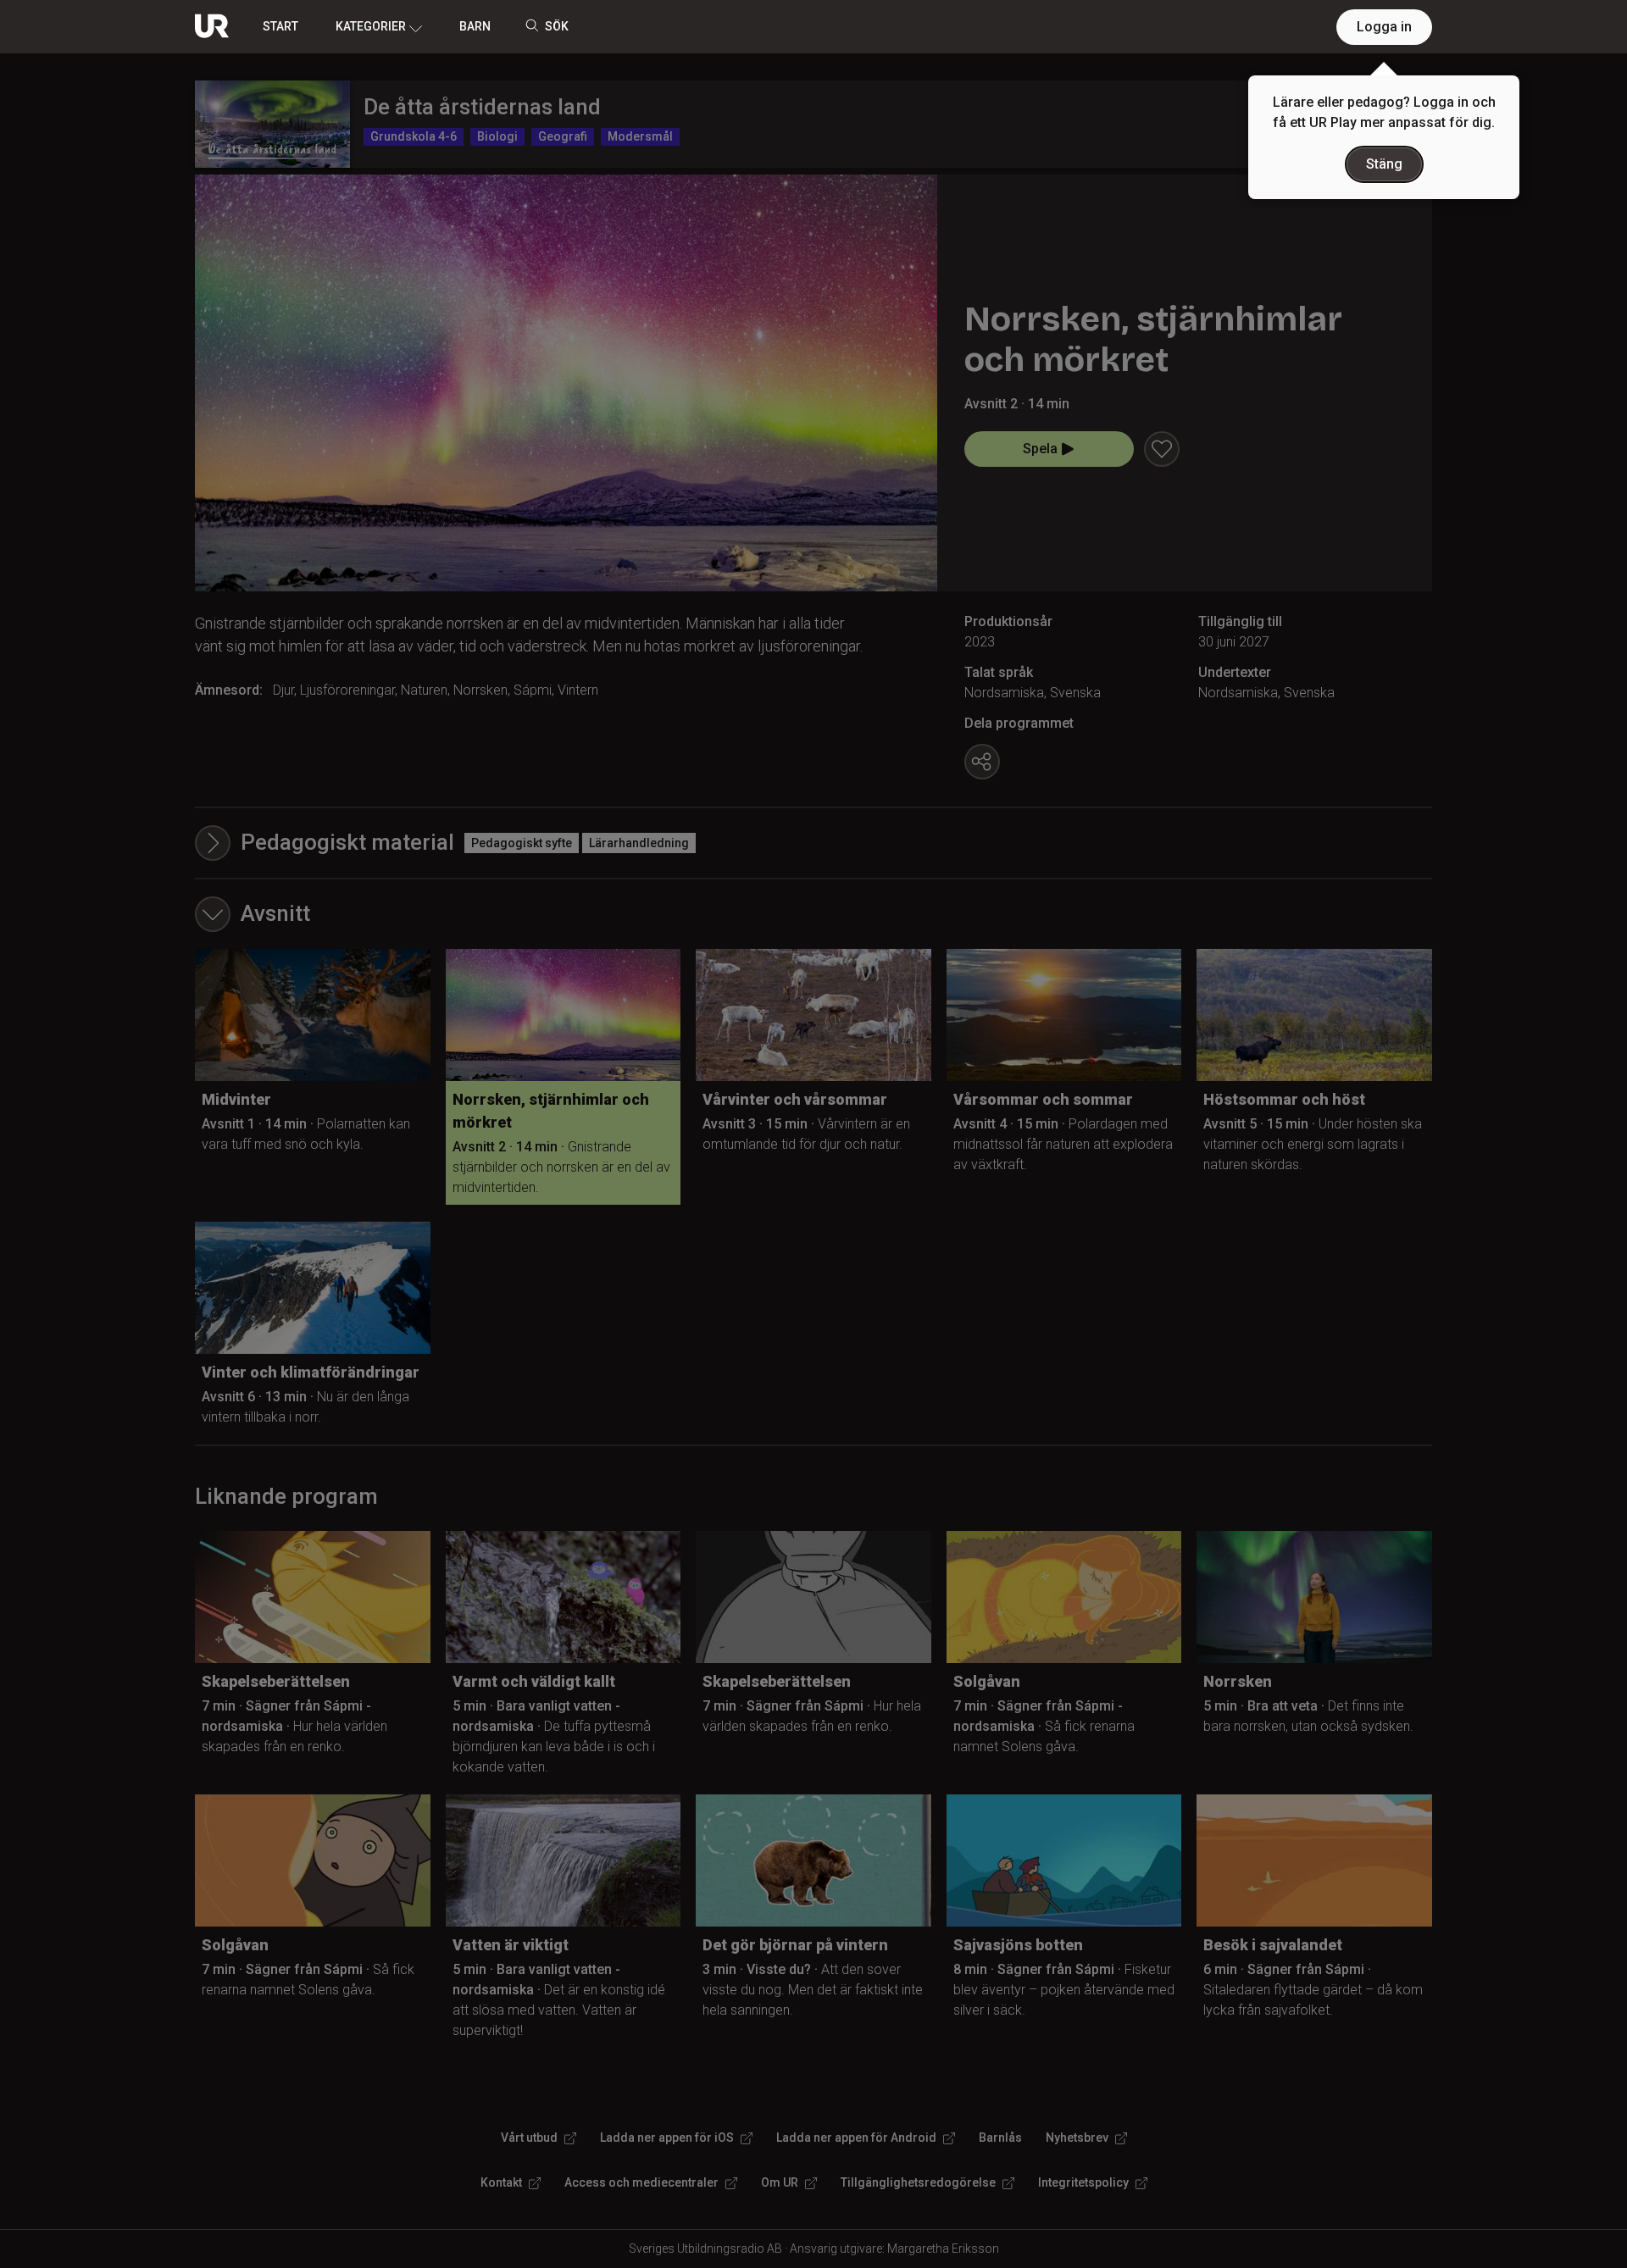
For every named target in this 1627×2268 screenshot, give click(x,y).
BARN (475, 26)
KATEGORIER (371, 26)
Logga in (1384, 27)
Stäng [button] (1384, 164)
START (280, 26)
